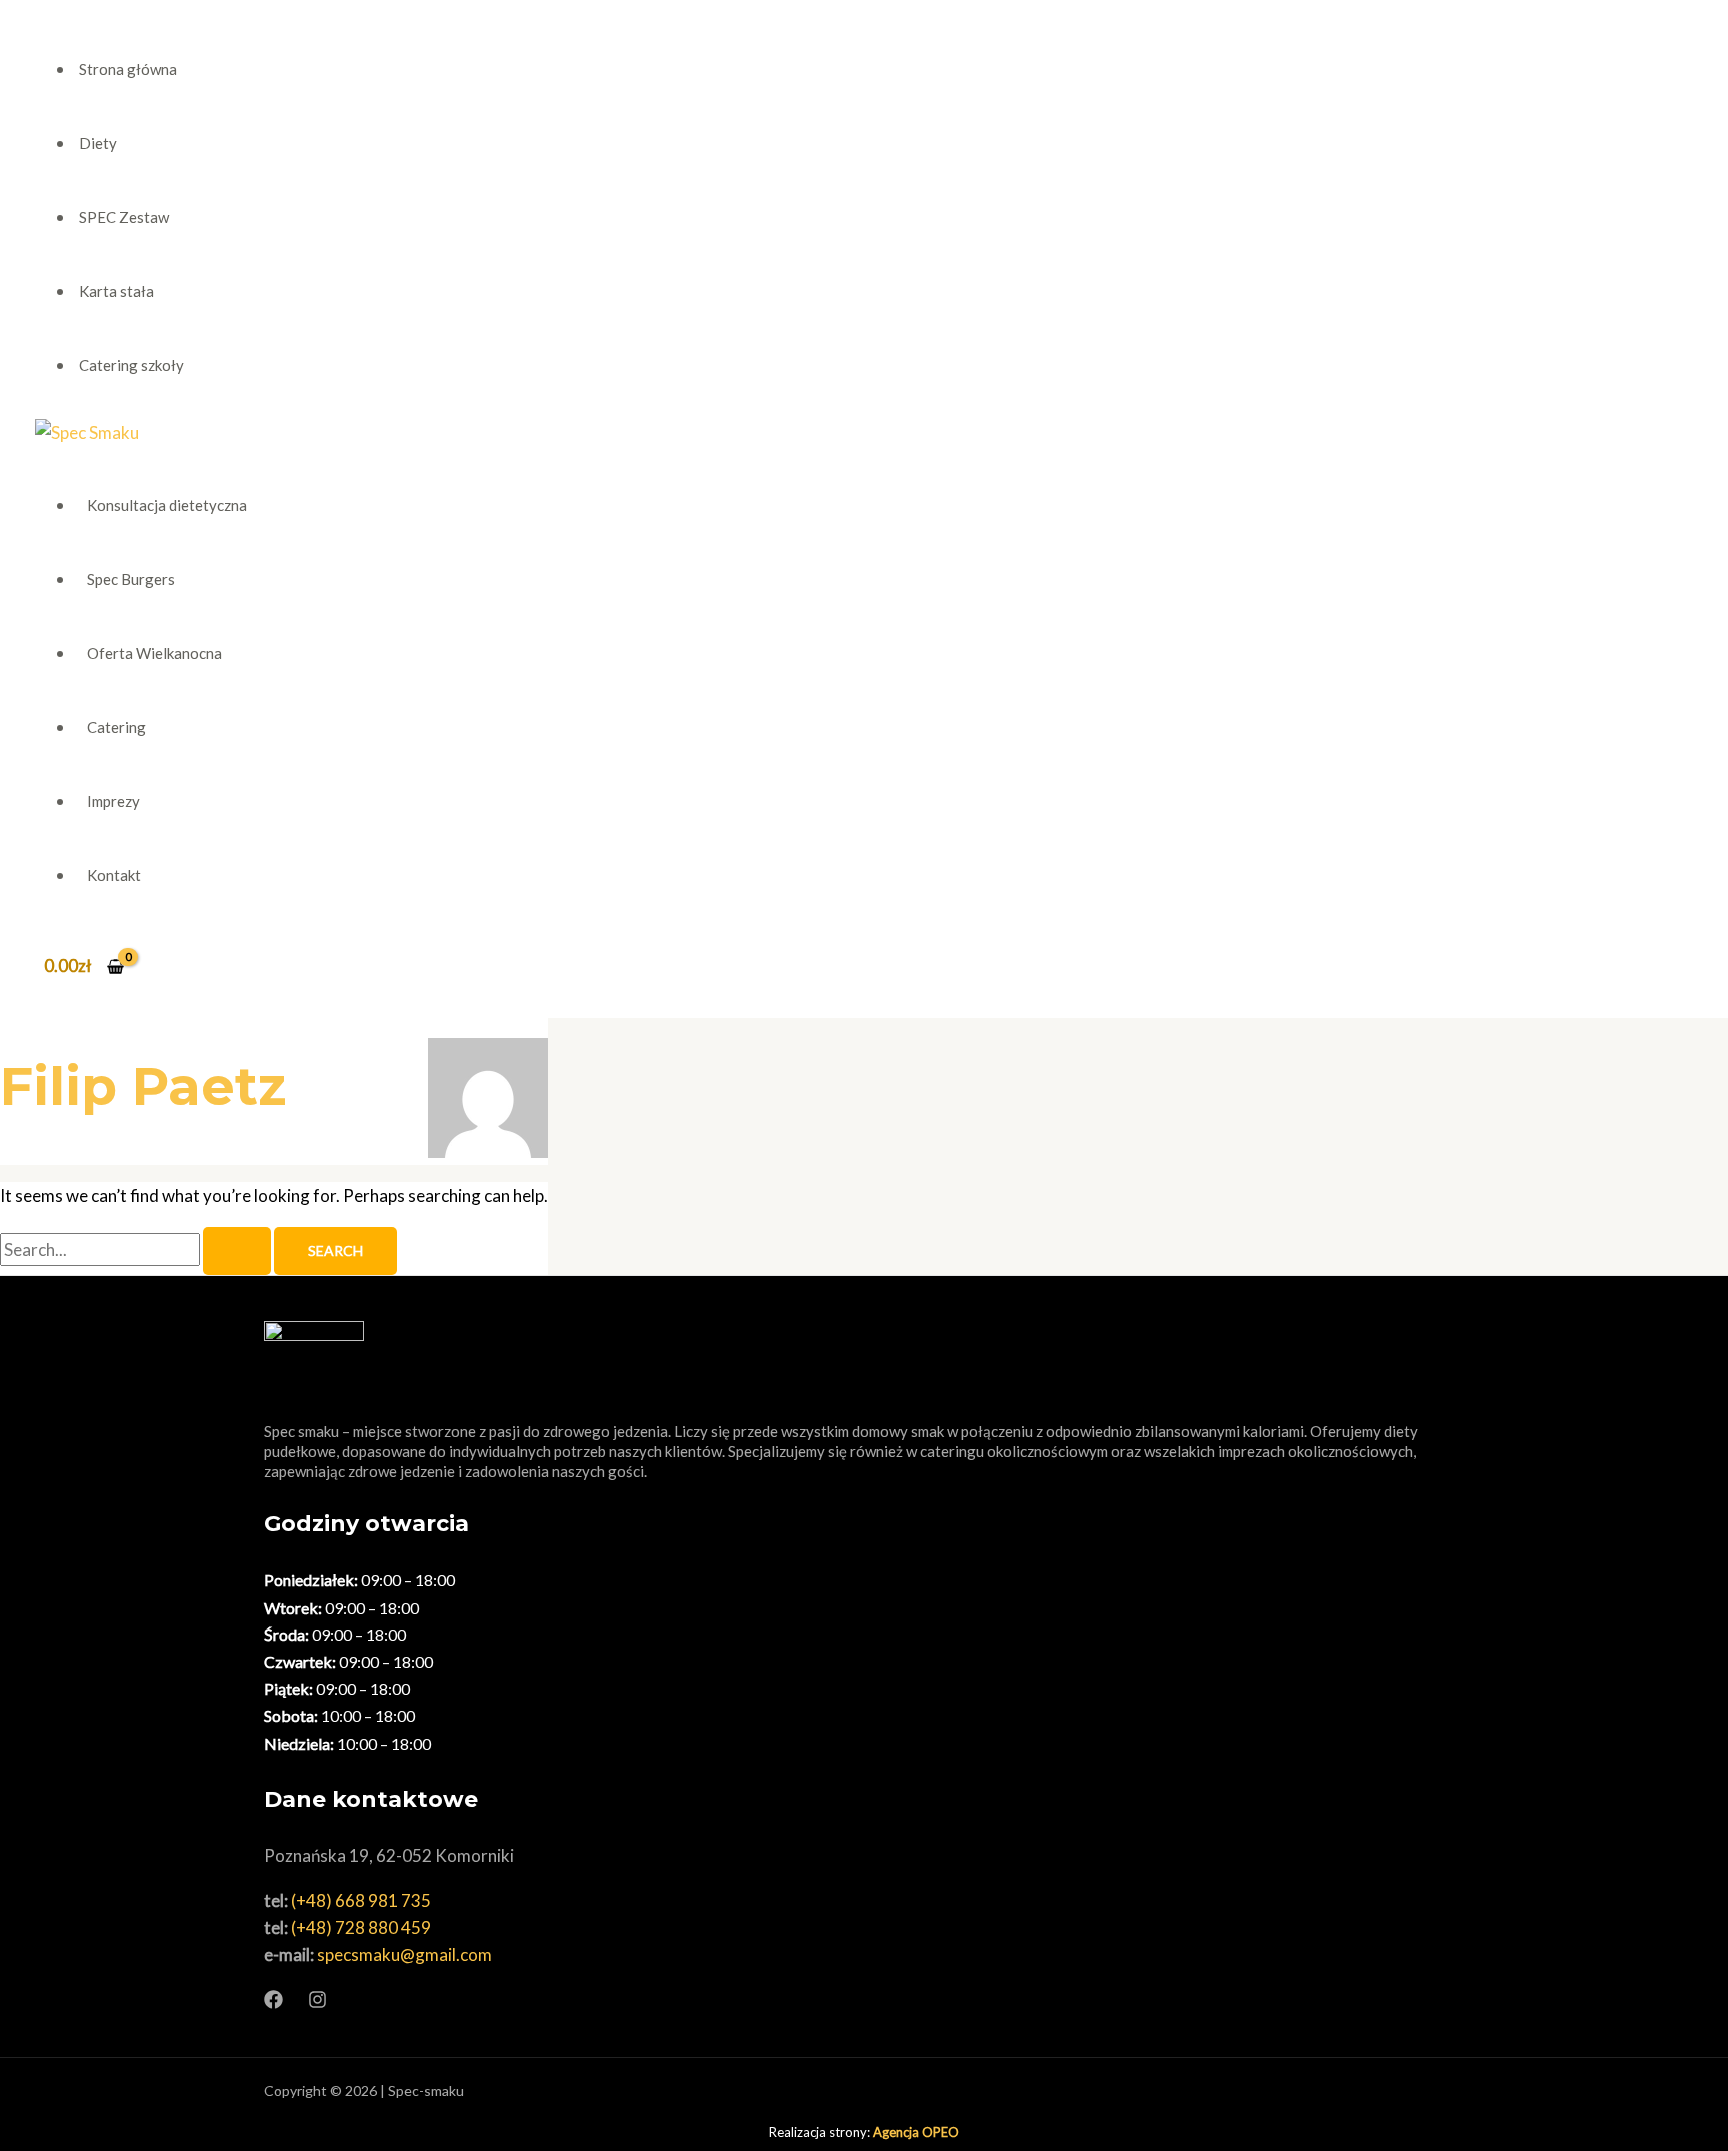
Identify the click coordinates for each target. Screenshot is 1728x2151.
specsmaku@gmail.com (404, 1954)
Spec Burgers (131, 579)
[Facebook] (273, 2002)
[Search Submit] (237, 1251)
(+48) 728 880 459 (361, 1927)
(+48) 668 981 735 (361, 1900)
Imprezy (113, 801)
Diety (98, 143)
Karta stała (116, 291)
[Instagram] (317, 2002)
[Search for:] (137, 1249)
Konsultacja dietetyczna (167, 505)
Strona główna (128, 69)
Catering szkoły (131, 365)
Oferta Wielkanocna (154, 653)
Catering (116, 727)
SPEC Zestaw (124, 217)
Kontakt (114, 875)
